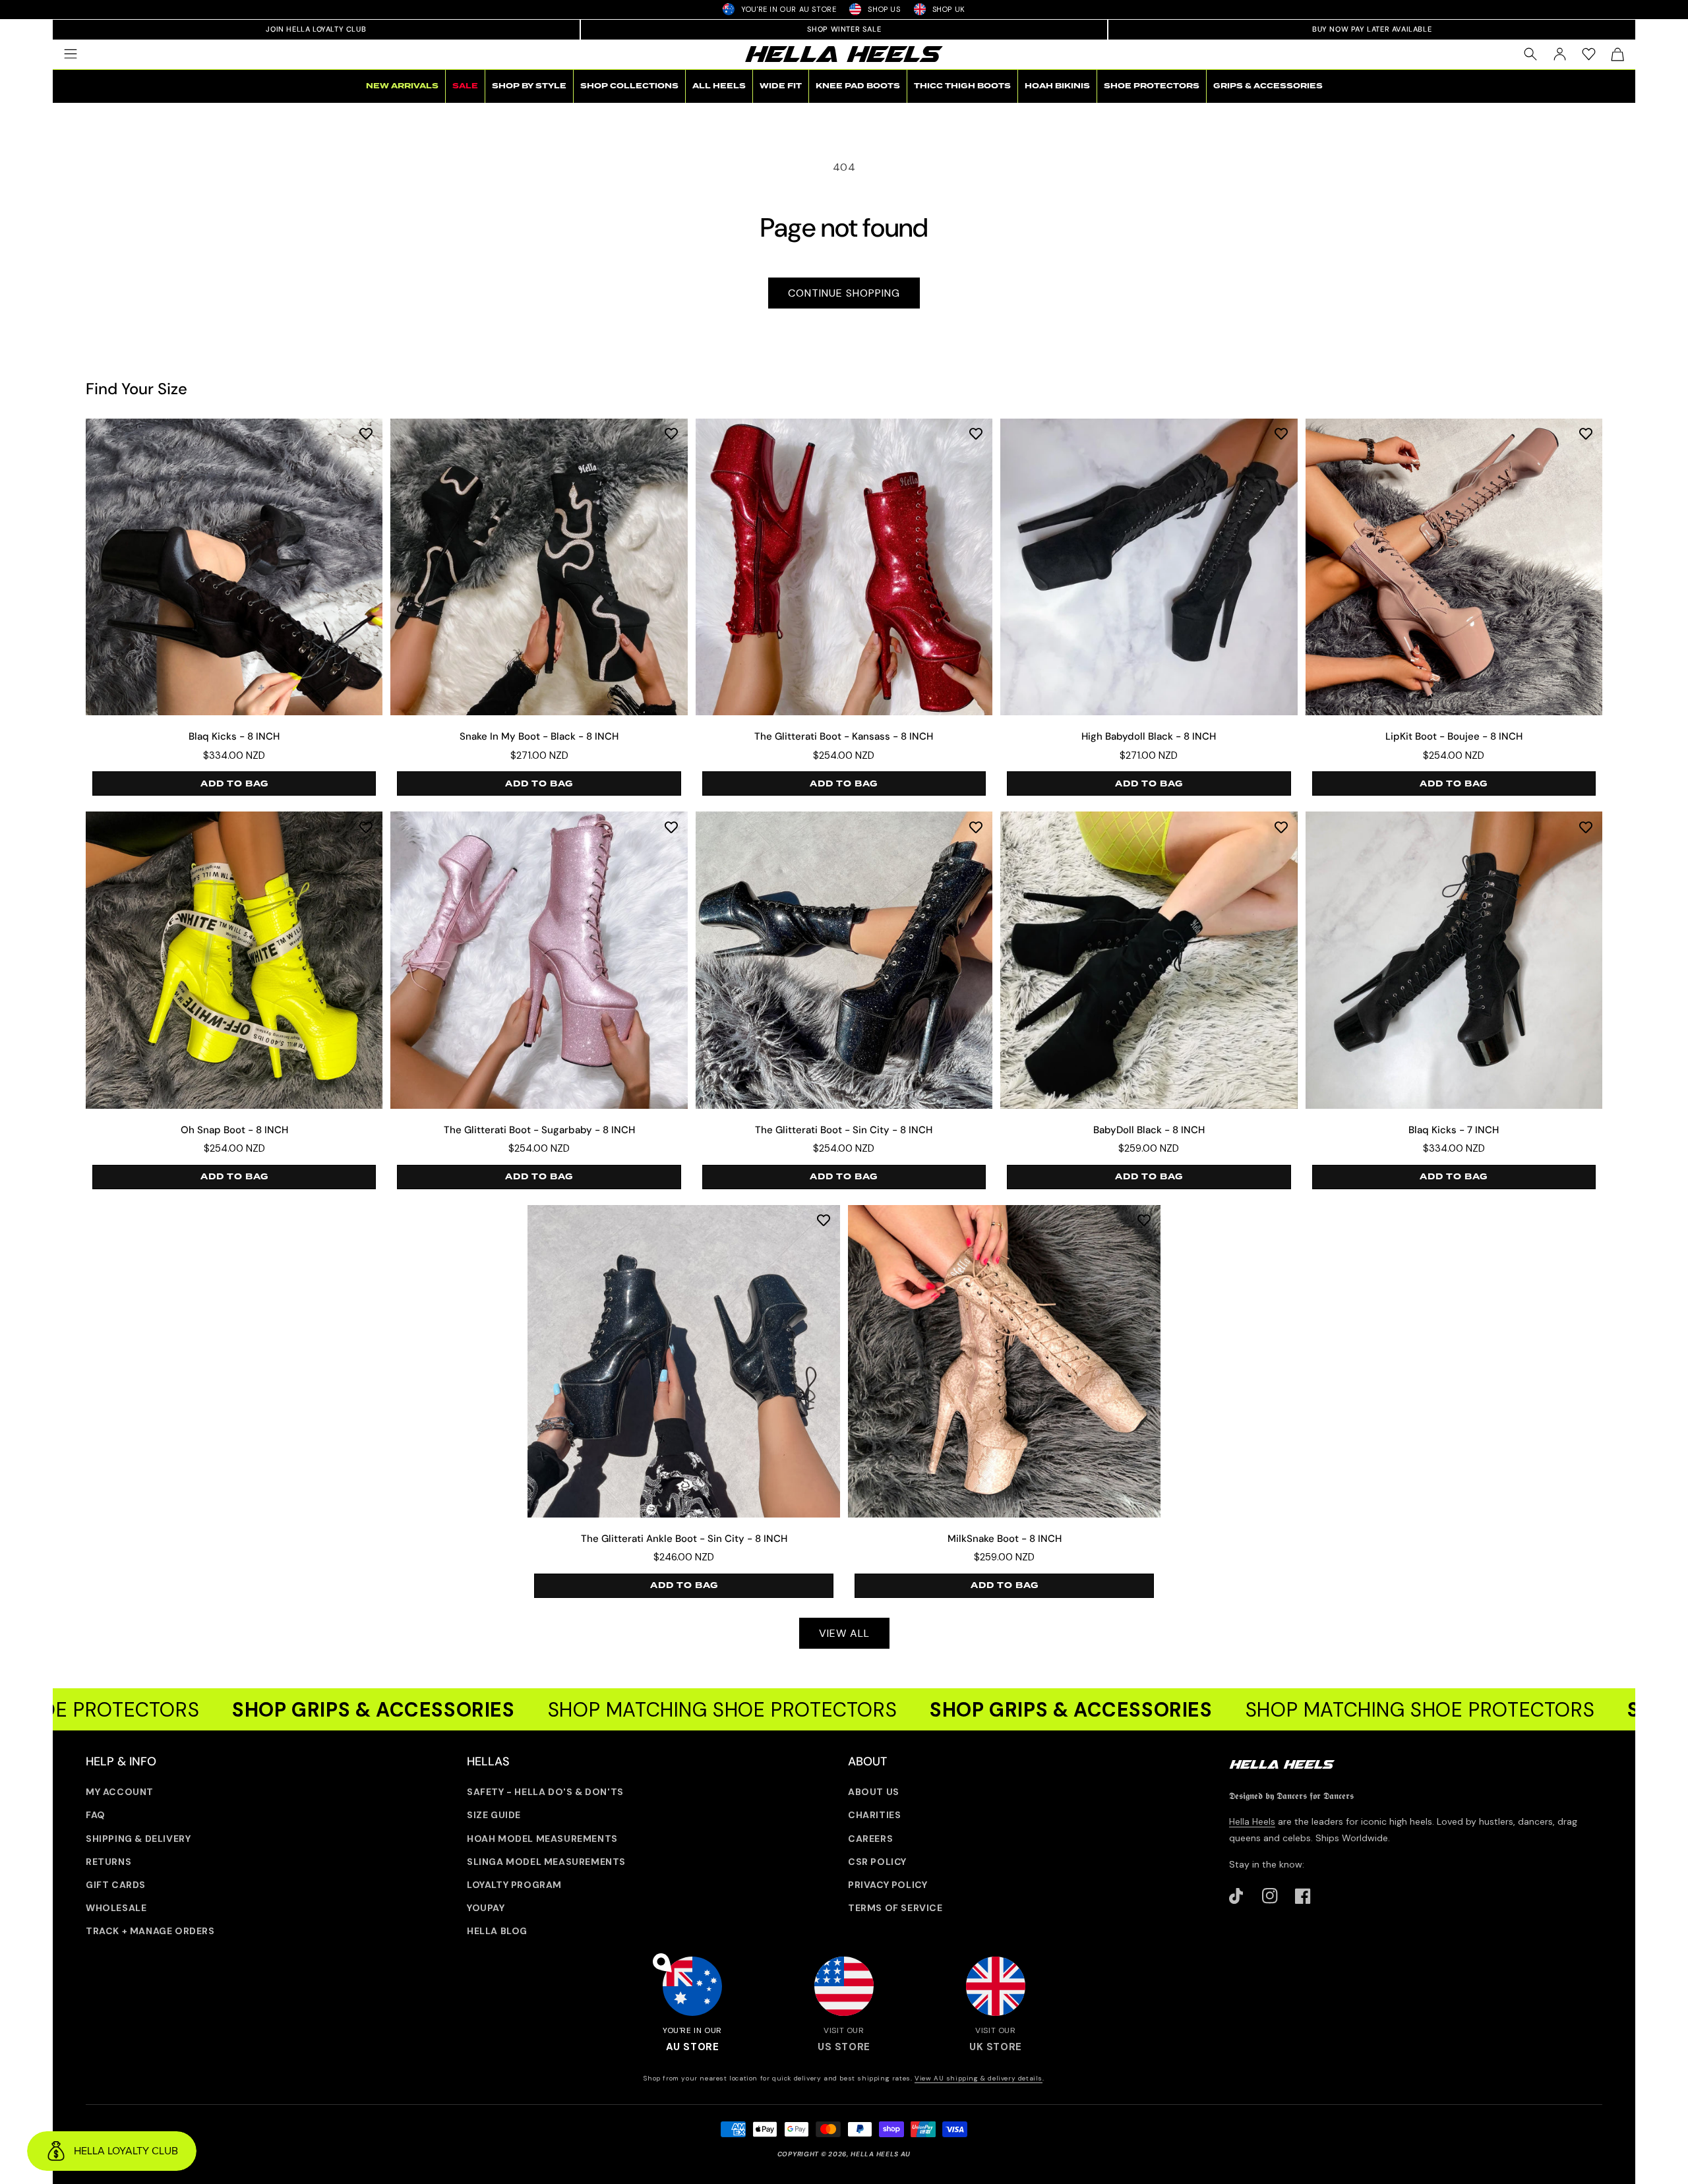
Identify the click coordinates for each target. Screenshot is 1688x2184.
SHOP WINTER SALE (844, 29)
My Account (120, 1792)
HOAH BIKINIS (1057, 86)
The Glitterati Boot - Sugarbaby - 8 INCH (539, 1130)
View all (844, 1633)
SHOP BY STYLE (529, 86)
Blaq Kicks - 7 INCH (1454, 1130)
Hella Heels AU (881, 2154)
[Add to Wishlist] (366, 433)
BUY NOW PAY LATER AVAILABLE (1372, 29)
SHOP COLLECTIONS (629, 86)
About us (874, 1792)
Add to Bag (234, 784)
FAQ (96, 1815)
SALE (465, 86)
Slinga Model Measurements (546, 1862)
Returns (108, 1862)
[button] (71, 54)
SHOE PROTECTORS (1152, 86)
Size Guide (494, 1815)
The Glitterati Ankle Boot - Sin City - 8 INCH (684, 1539)
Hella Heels (1252, 1821)
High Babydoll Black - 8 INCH (1149, 737)
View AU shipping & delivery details (979, 2078)
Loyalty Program (514, 1885)
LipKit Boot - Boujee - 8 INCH (1454, 737)
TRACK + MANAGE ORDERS (150, 1931)
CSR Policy (877, 1862)
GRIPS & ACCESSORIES (1268, 86)
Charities (874, 1815)
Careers (870, 1839)
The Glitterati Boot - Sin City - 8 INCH (844, 1130)
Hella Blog (497, 1931)
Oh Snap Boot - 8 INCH (234, 1130)
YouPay (486, 1908)
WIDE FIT (781, 86)
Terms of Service (895, 1908)
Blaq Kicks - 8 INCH (234, 737)
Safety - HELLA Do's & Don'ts (545, 1792)
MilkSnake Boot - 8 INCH (1005, 1539)
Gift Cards (116, 1885)
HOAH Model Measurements (542, 1839)
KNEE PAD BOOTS (858, 86)
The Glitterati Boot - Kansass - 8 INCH (844, 737)
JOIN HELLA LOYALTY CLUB (316, 29)
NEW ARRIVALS (402, 86)
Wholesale (116, 1908)
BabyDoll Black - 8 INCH (1149, 1130)
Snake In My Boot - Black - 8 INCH (539, 737)
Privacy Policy (888, 1885)
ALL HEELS (719, 86)
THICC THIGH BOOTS (962, 86)
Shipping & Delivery (138, 1839)
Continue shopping (844, 293)
